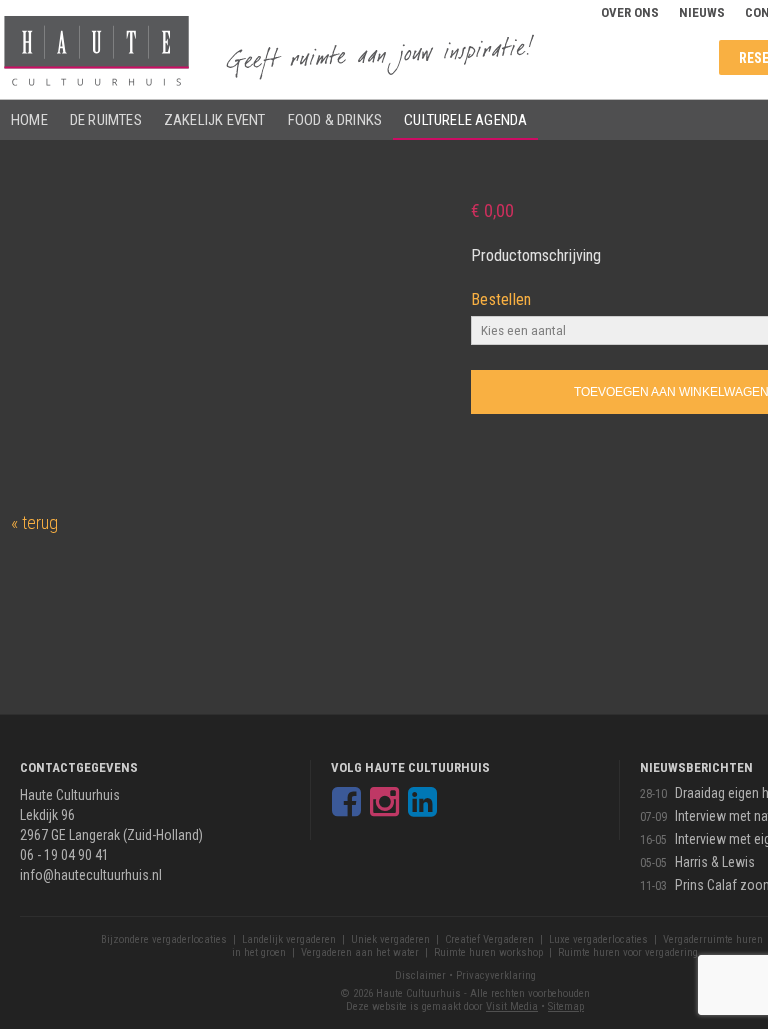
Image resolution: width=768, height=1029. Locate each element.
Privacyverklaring (496, 975)
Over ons (630, 12)
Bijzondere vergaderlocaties (164, 939)
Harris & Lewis (715, 862)
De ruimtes (106, 120)
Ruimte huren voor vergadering (628, 952)
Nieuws (702, 12)
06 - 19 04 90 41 (64, 855)
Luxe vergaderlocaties (598, 939)
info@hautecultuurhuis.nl (91, 875)
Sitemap (566, 1006)
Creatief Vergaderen (489, 939)
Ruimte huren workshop (488, 952)
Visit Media (512, 1006)
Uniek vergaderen (390, 939)
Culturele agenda (465, 120)
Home (29, 120)
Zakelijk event (215, 120)
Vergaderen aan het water (360, 952)
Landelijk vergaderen (289, 939)
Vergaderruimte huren (713, 939)
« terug (34, 522)
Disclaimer (420, 975)
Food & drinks (335, 120)
